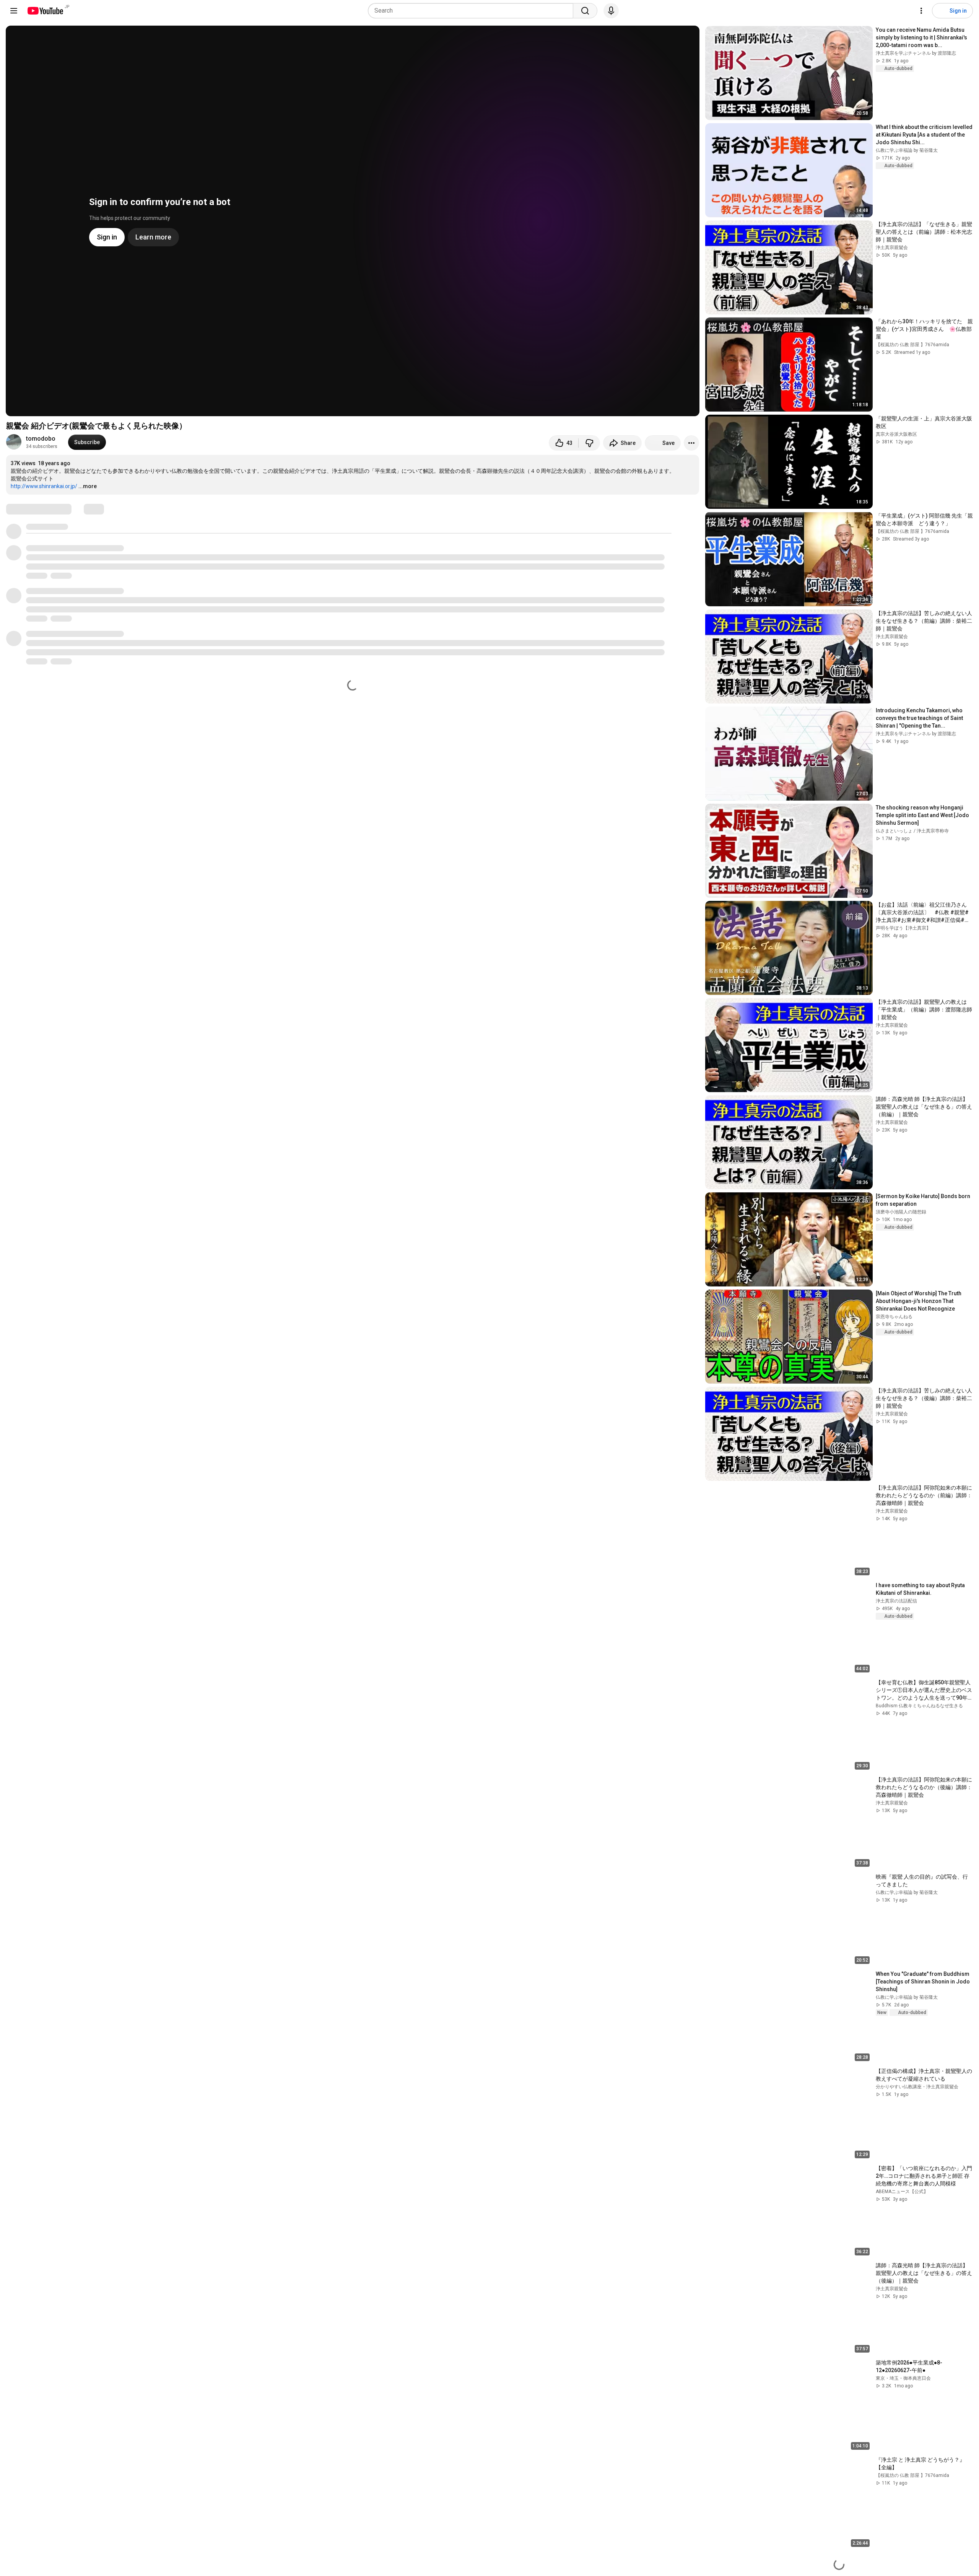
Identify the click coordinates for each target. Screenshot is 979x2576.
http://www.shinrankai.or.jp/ (44, 486)
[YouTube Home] (45, 11)
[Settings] (921, 11)
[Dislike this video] (589, 443)
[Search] (585, 11)
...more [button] (88, 486)
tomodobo (41, 439)
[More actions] (691, 443)
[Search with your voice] (611, 11)
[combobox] (473, 11)
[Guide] (14, 11)
